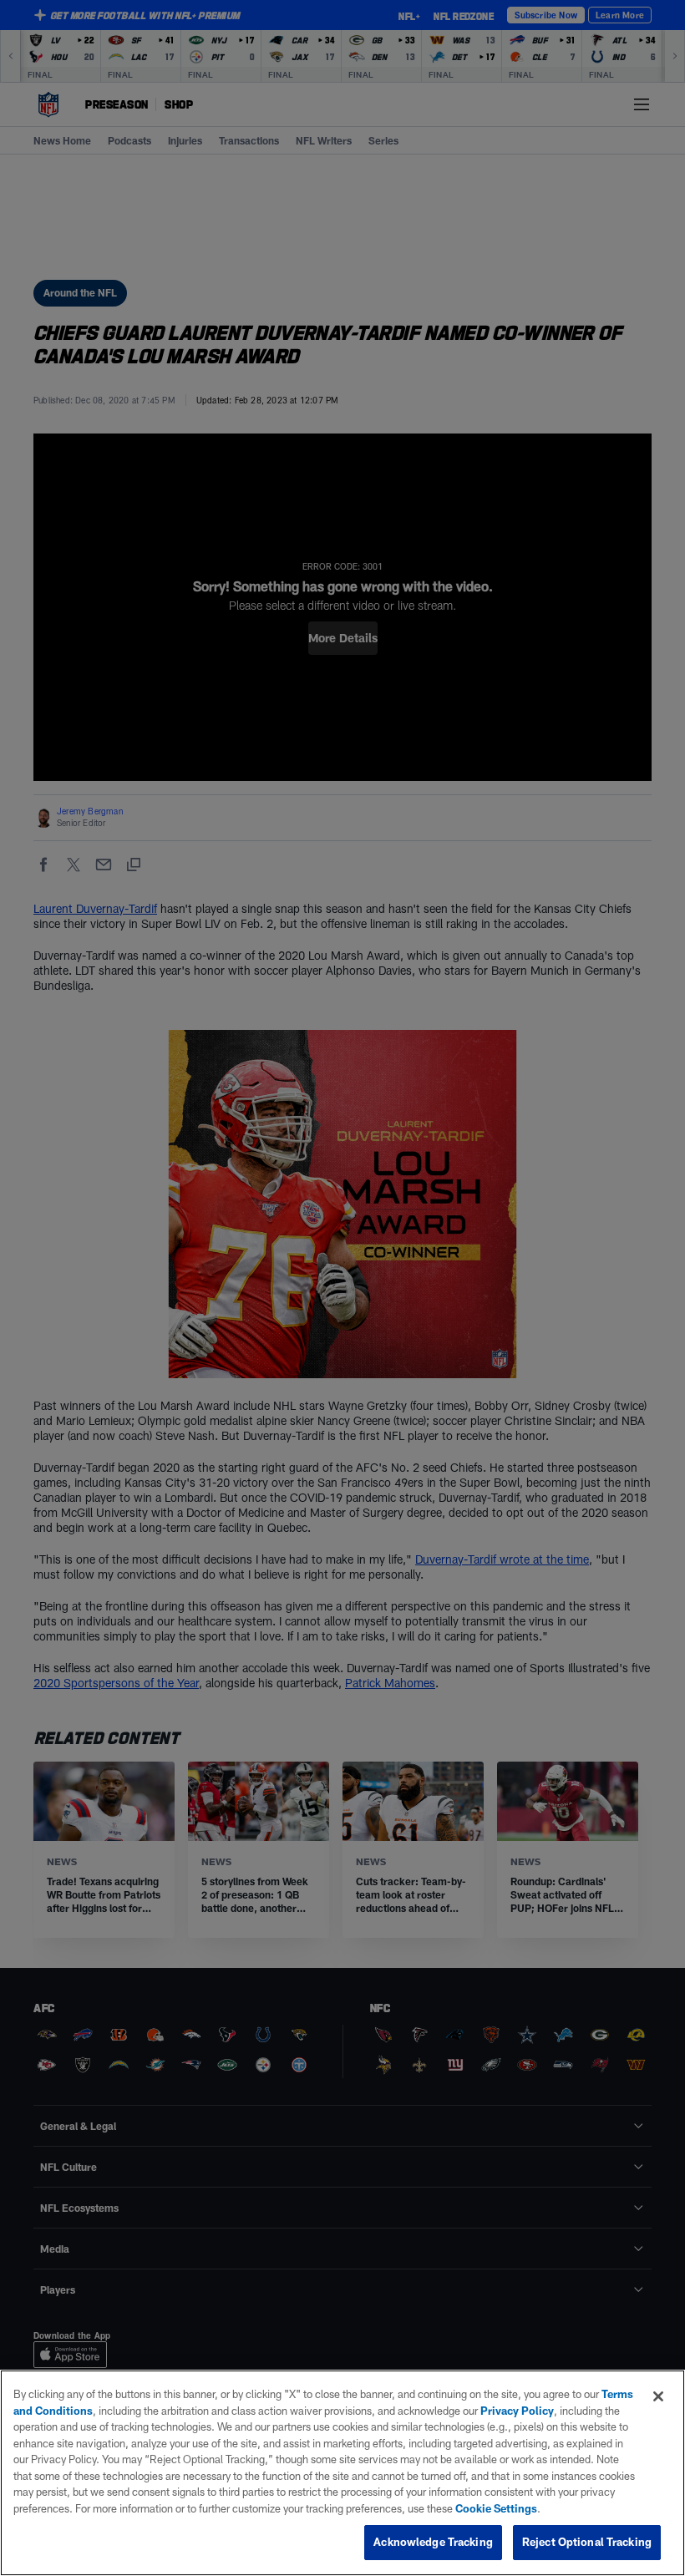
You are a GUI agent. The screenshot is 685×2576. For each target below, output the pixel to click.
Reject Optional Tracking (587, 2542)
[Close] (658, 2396)
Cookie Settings (496, 2508)
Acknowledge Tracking (433, 2542)
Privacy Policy (517, 2411)
